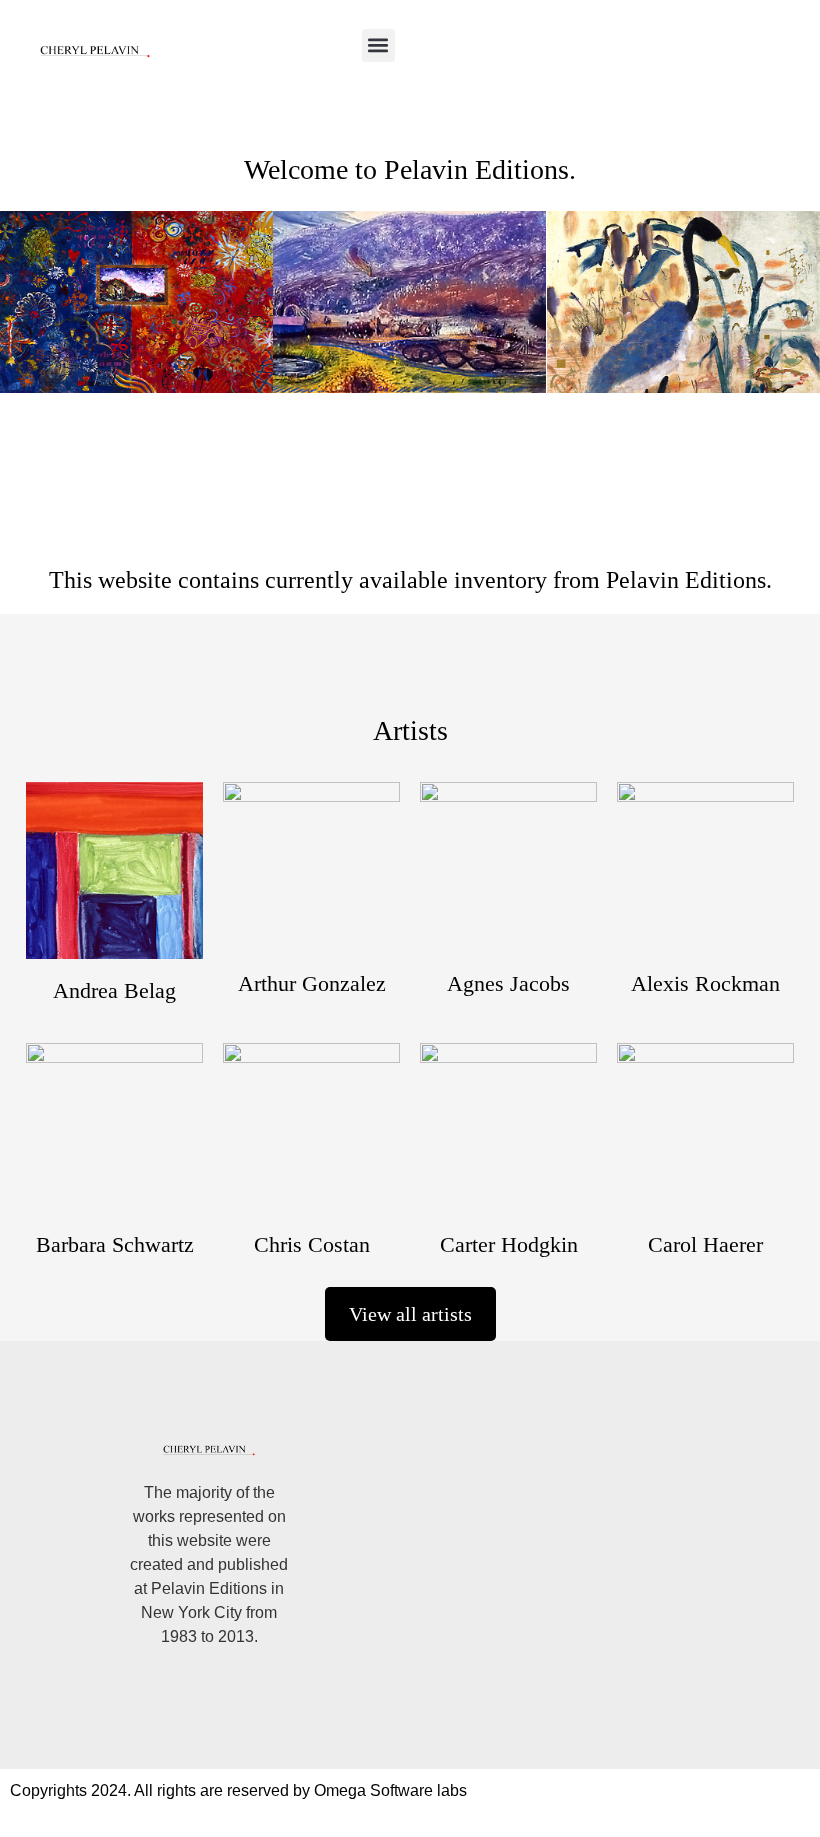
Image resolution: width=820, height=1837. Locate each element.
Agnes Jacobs (508, 983)
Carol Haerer (705, 1244)
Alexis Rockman (705, 983)
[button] (378, 45)
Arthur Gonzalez (312, 983)
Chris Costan (312, 1244)
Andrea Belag (114, 990)
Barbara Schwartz (115, 1244)
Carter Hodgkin (509, 1244)
